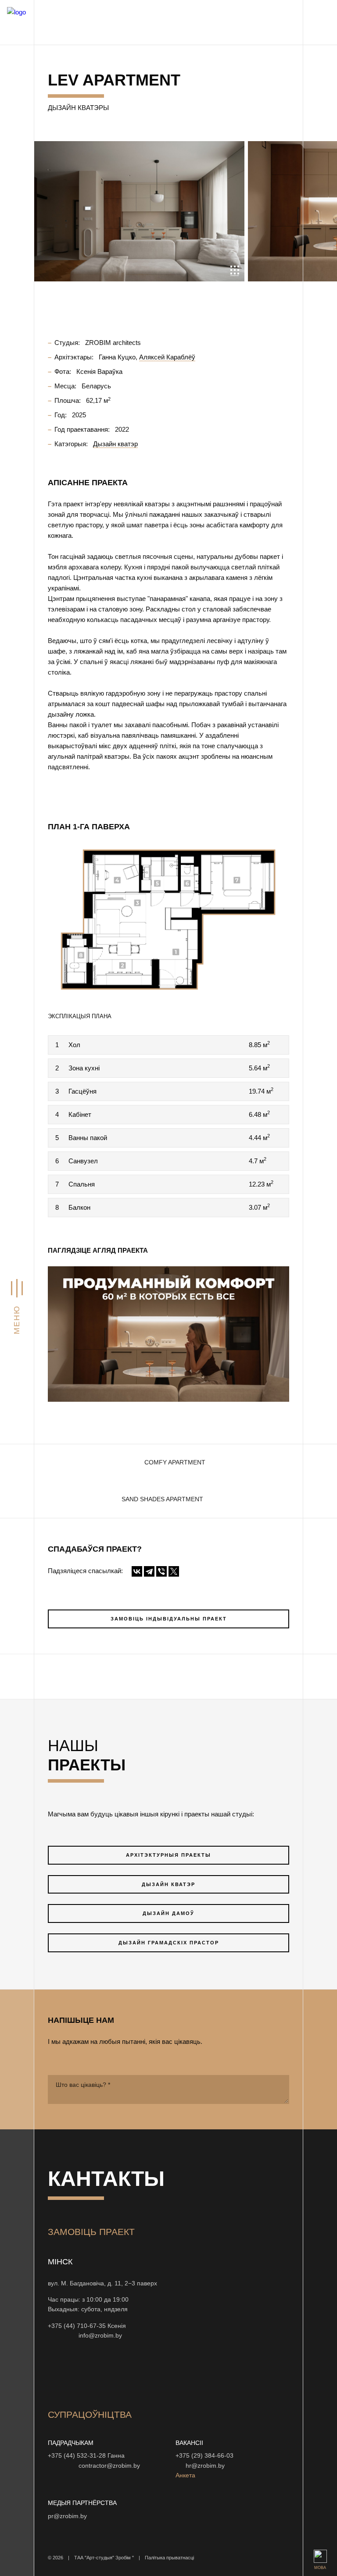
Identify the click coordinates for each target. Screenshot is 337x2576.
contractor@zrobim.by (109, 2466)
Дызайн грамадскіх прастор (169, 1943)
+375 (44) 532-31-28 (77, 2456)
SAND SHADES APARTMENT (162, 1499)
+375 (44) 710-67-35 (77, 2326)
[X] (174, 1571)
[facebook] (118, 2373)
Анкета (185, 2475)
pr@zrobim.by (67, 2516)
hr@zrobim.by (205, 2466)
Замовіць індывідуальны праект (169, 1619)
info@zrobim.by (100, 2336)
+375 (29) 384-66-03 (204, 2456)
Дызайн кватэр (168, 1884)
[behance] (76, 2373)
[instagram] (55, 2373)
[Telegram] (149, 1571)
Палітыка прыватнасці (169, 2558)
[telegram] (181, 2373)
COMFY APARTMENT (175, 1462)
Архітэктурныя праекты (168, 1855)
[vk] (139, 2373)
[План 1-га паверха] (168, 919)
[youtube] (97, 2373)
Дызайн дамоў (168, 1913)
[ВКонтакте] (137, 1571)
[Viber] (161, 1571)
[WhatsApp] (61, 2335)
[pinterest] (160, 2373)
